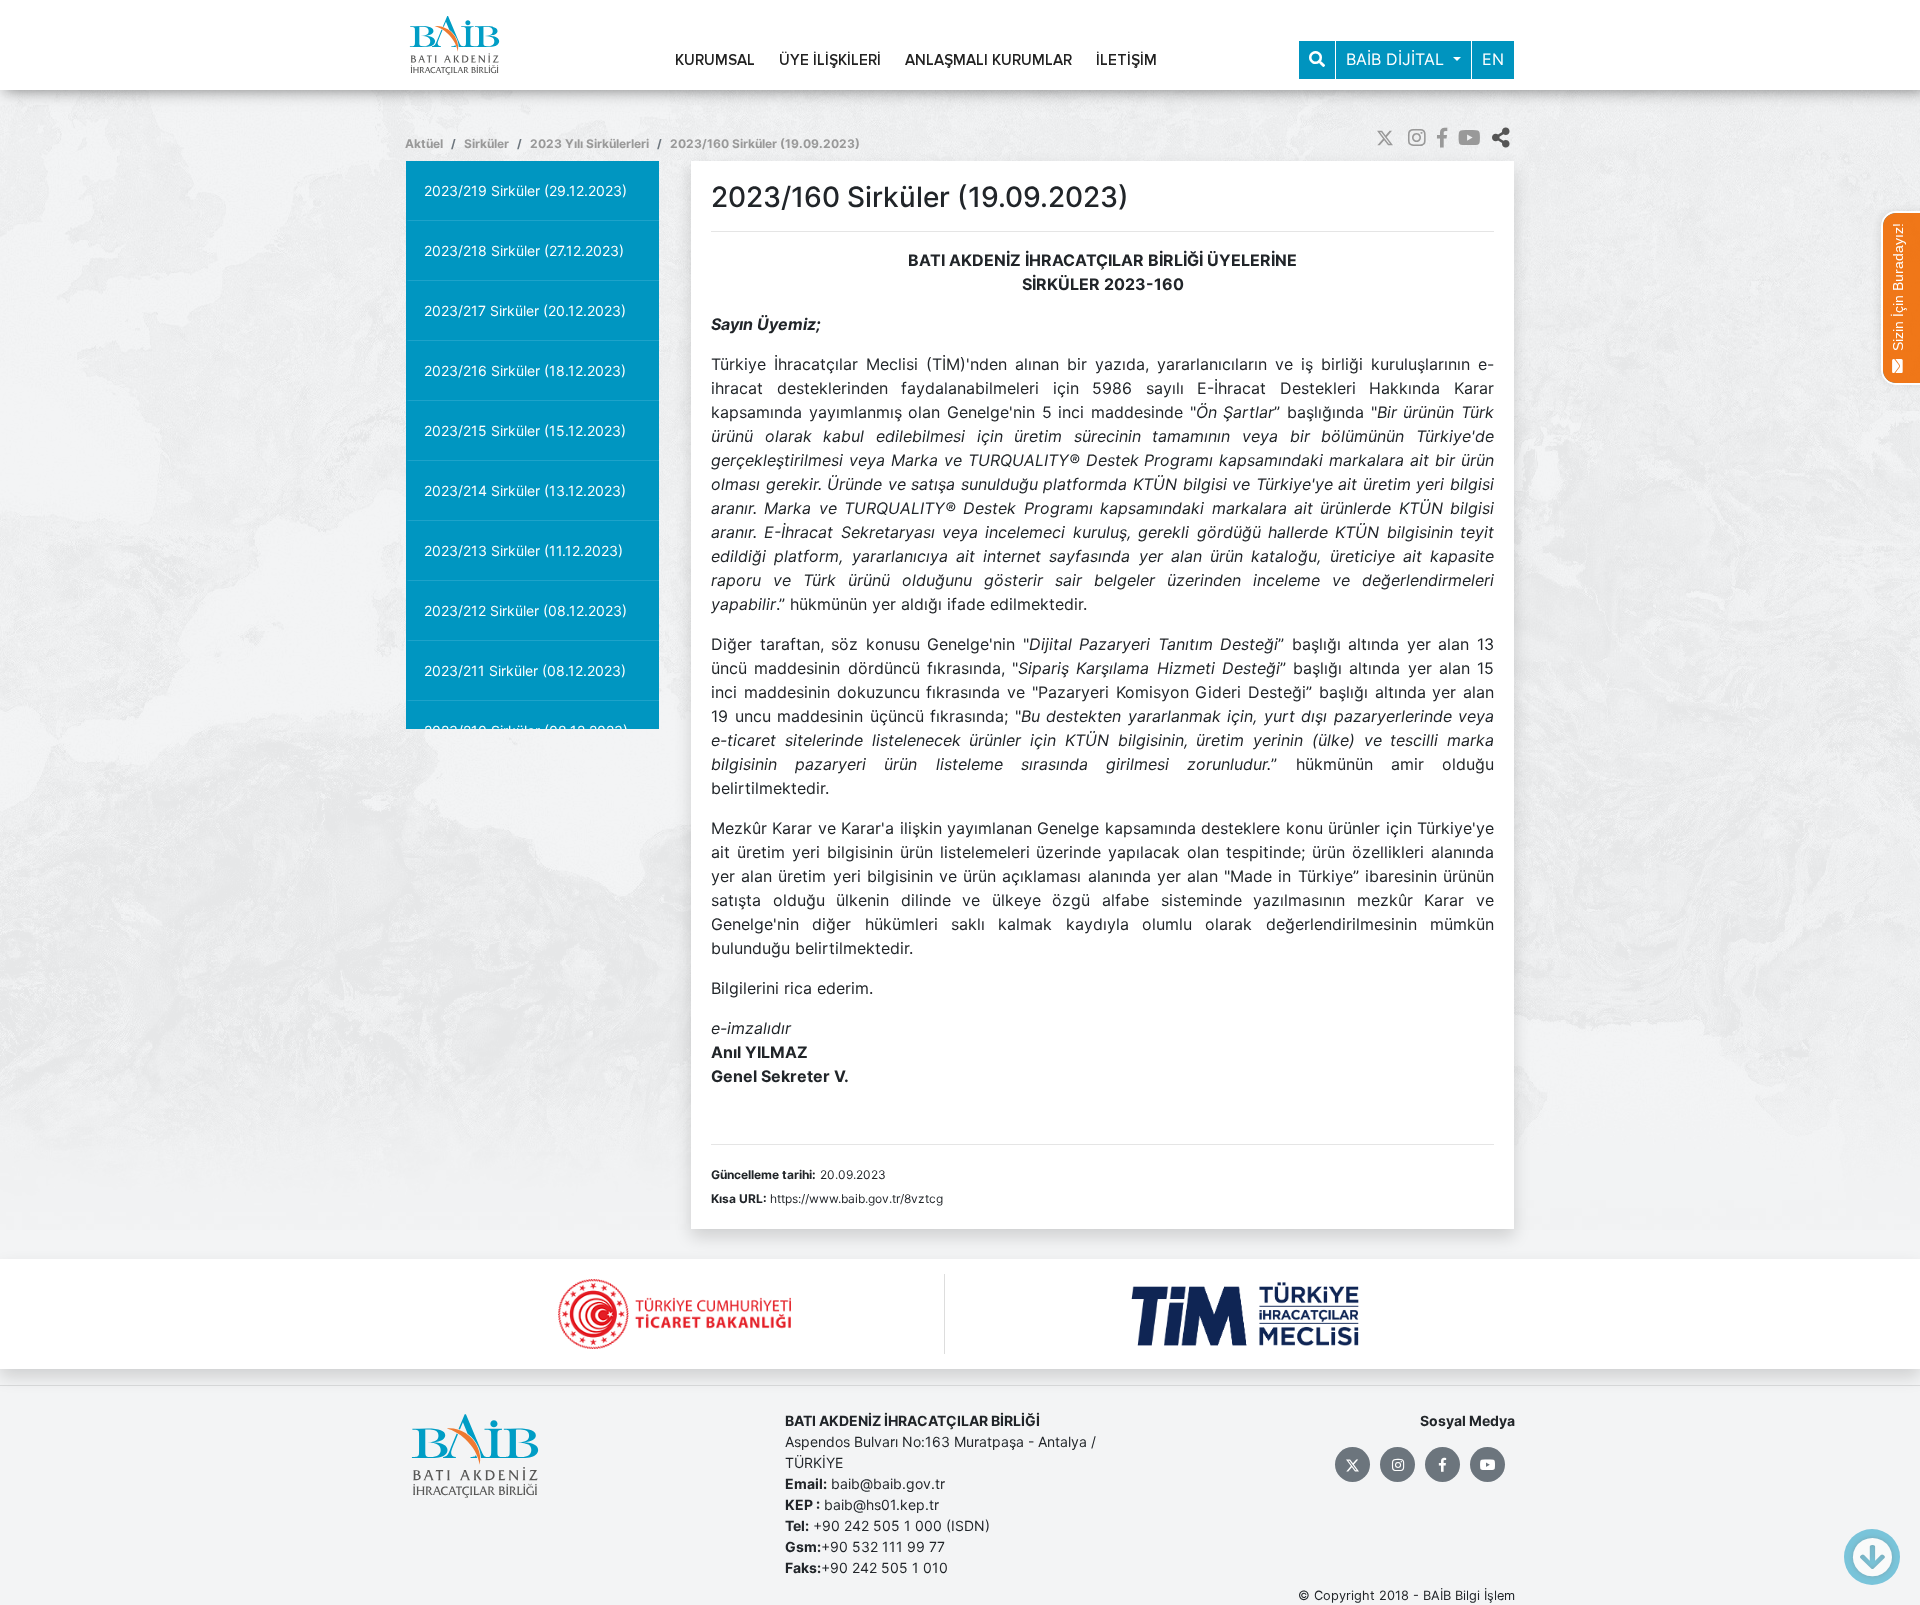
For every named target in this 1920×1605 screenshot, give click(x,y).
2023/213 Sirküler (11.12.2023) (523, 550)
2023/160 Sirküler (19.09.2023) (765, 143)
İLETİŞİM (1126, 60)
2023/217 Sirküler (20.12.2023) (525, 310)
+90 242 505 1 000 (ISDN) (901, 1525)
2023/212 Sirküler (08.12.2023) (525, 610)
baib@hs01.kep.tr (881, 1504)
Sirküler (486, 143)
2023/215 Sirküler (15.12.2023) (525, 430)
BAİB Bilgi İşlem (1469, 1595)
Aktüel (424, 143)
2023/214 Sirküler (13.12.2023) (525, 490)
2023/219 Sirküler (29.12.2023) (525, 190)
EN (1493, 59)
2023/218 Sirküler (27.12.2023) (524, 250)
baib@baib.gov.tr (888, 1483)
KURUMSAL (715, 60)
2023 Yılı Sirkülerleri (589, 143)
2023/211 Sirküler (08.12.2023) (525, 670)
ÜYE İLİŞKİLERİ (830, 60)
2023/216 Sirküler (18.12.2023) (525, 370)
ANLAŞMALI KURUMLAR (988, 60)
